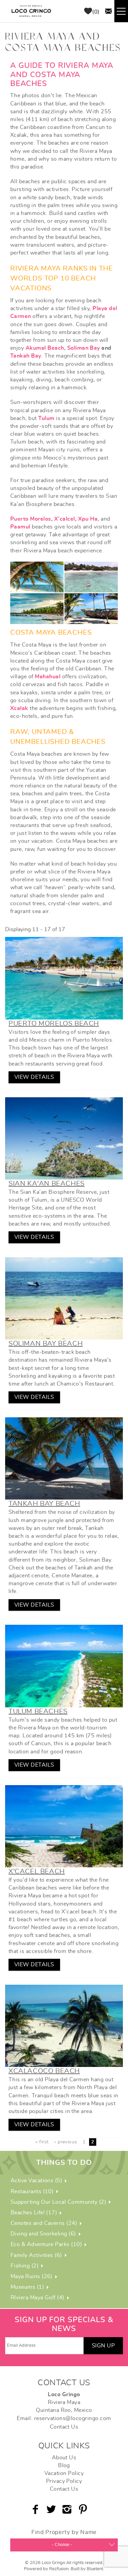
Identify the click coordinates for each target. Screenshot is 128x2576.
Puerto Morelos (31, 519)
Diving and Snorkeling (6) (43, 2234)
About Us (64, 2458)
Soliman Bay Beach (46, 1344)
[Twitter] (52, 2509)
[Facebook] (36, 2509)
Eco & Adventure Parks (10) (46, 2244)
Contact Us (64, 2427)
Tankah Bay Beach (44, 1504)
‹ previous (66, 2142)
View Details (34, 1077)
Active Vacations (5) (37, 2181)
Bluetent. (95, 2569)
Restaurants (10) (32, 2191)
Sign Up (103, 2346)
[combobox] (64, 2545)
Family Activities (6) (36, 2255)
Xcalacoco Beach (44, 2071)
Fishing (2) (25, 2266)
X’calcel (65, 519)
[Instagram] (68, 2509)
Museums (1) (27, 2287)
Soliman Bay (84, 348)
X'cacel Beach (37, 1871)
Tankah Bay (26, 356)
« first (42, 2142)
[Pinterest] (84, 2509)
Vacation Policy (64, 2473)
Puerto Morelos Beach (54, 1024)
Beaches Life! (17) (34, 2213)
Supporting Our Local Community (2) (58, 2202)
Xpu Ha (88, 519)
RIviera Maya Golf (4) (38, 2298)
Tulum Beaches (38, 1711)
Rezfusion (59, 2569)
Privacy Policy (64, 2481)
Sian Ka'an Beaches (47, 1184)
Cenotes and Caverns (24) (44, 2223)
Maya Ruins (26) (32, 2276)
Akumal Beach (45, 348)
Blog (64, 2465)
